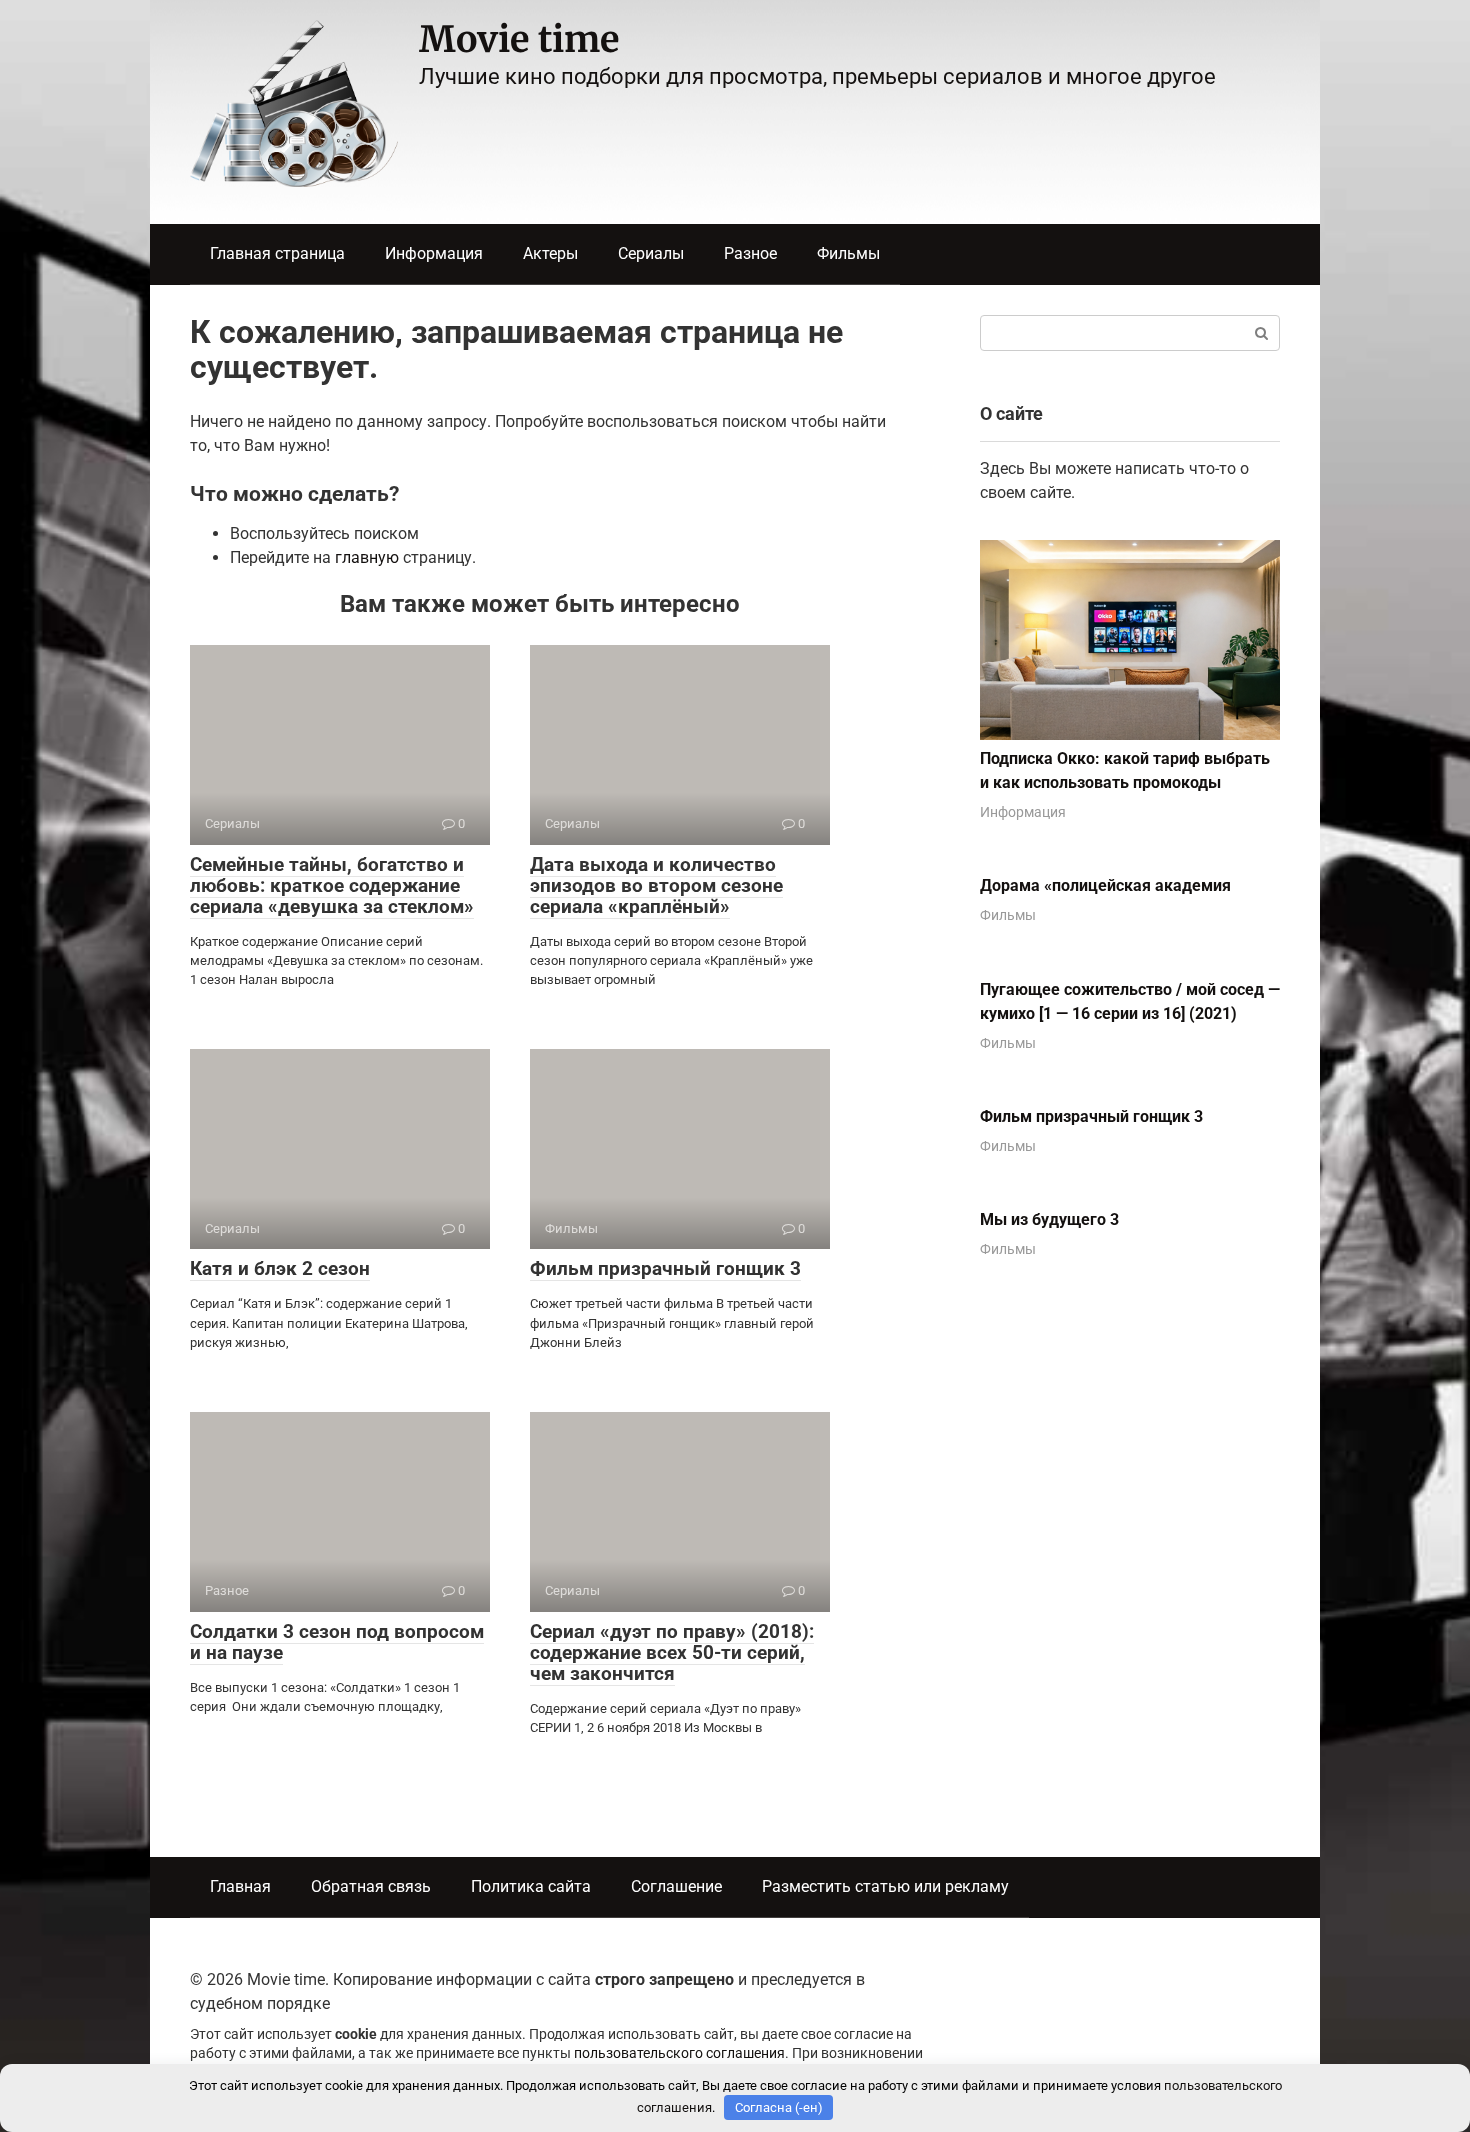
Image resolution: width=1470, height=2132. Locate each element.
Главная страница (277, 253)
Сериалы (651, 253)
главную (367, 557)
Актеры (550, 253)
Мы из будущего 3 (1049, 1219)
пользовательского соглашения (679, 2053)
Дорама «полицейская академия (1105, 885)
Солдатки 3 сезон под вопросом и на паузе (337, 1642)
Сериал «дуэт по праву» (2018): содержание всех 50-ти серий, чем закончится (672, 1652)
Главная (240, 1886)
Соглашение (676, 1886)
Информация (434, 253)
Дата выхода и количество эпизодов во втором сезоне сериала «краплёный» (656, 885)
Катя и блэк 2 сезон (280, 1268)
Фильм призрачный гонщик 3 (665, 1268)
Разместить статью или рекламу (885, 1886)
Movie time (519, 39)
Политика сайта (531, 1886)
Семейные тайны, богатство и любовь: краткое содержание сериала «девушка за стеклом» (332, 885)
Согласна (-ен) (779, 2107)
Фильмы (848, 253)
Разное (750, 253)
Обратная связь (371, 1886)
